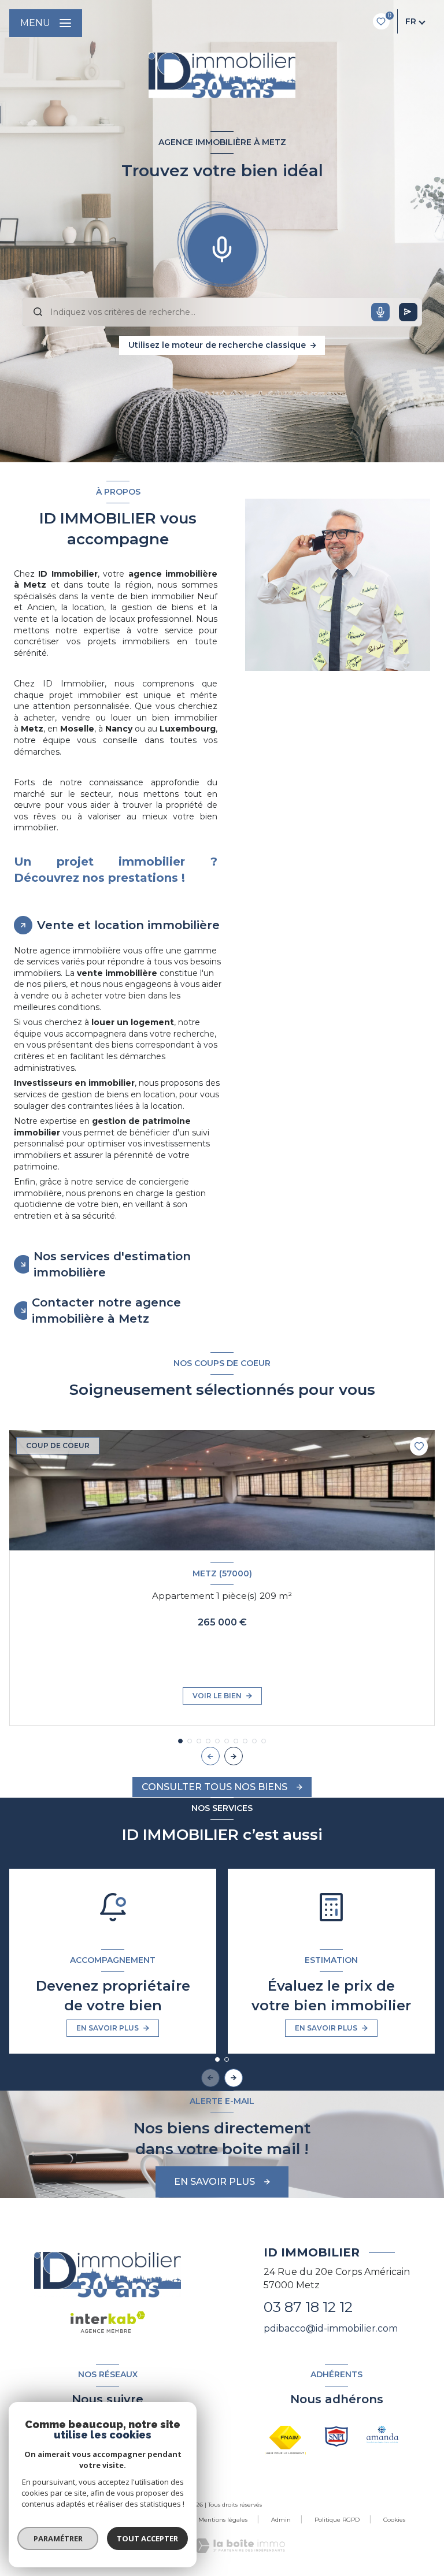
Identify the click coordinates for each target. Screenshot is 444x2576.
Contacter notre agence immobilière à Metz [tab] (106, 1311)
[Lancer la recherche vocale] (222, 247)
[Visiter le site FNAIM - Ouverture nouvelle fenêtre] (285, 2440)
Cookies (394, 2520)
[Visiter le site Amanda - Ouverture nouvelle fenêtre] (383, 2434)
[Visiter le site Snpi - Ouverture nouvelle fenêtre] (336, 2436)
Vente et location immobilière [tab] (128, 925)
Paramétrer (58, 2538)
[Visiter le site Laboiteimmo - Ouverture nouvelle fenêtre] (239, 2546)
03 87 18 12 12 (308, 2307)
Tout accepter (147, 2538)
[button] (234, 1756)
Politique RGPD (337, 2520)
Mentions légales (223, 2520)
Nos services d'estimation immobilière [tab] (112, 1264)
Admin (281, 2520)
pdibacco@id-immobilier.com (331, 2328)
